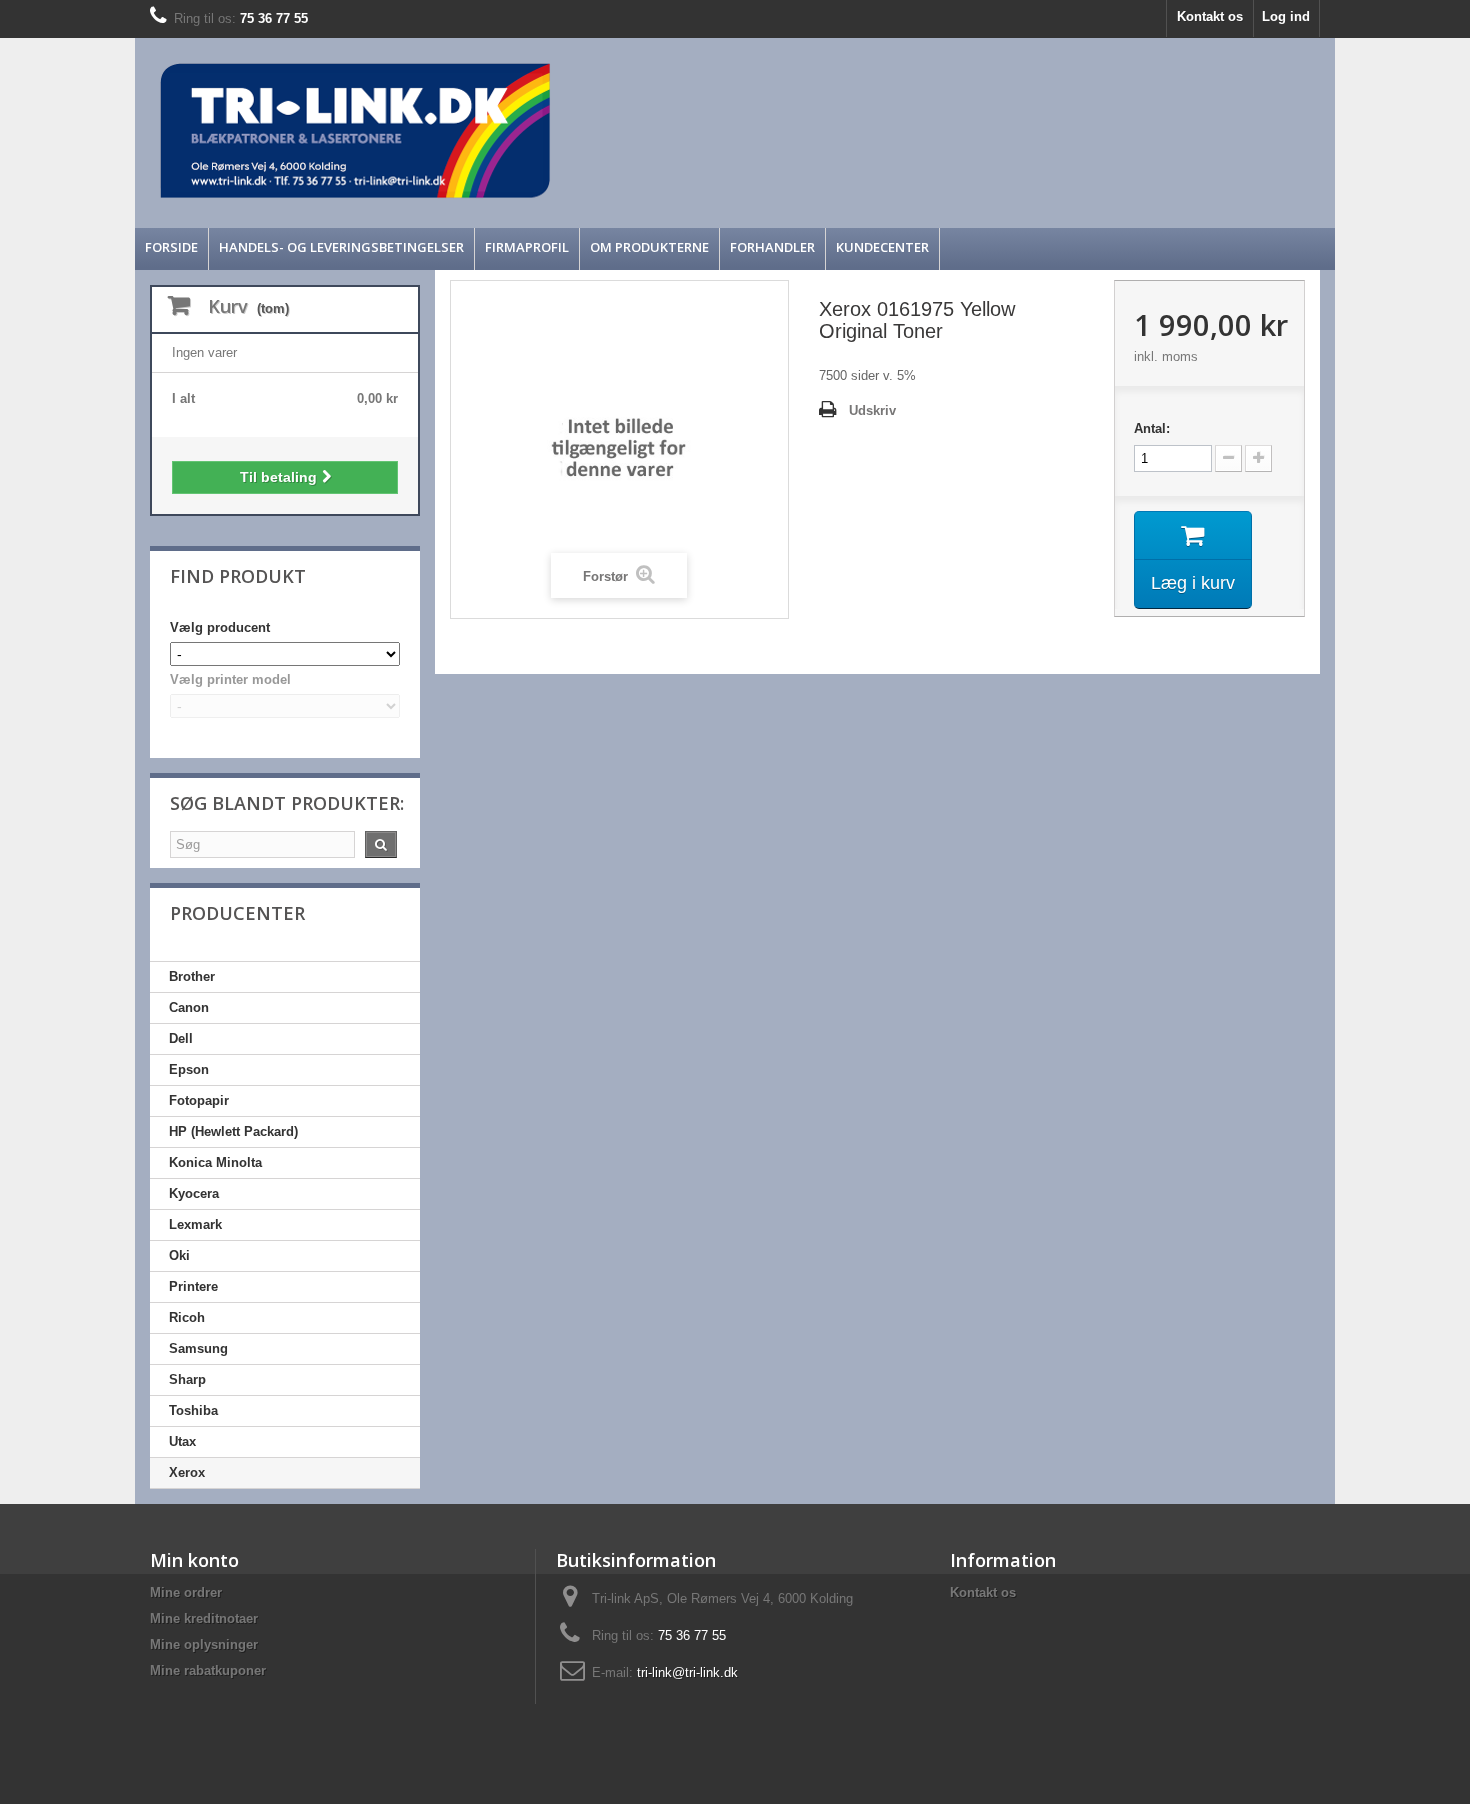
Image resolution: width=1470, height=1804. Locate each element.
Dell (181, 1038)
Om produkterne (649, 247)
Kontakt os (1210, 16)
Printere (193, 1286)
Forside (171, 247)
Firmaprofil (527, 247)
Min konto (194, 1560)
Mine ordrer (186, 1592)
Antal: (1152, 428)
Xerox (187, 1472)
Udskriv (872, 410)
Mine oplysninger (204, 1644)
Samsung (198, 1348)
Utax (182, 1441)
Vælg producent (220, 627)
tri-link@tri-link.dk (687, 1672)
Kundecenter (882, 247)
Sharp (187, 1379)
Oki (179, 1255)
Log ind (1286, 16)
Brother (192, 976)
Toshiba (193, 1410)
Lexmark (195, 1224)
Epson (189, 1069)
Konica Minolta (215, 1162)
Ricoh (187, 1317)
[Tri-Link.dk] (585, 130)
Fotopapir (199, 1100)
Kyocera (194, 1193)
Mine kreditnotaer (204, 1618)
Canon (189, 1007)
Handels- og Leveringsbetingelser (341, 247)
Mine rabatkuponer (208, 1670)
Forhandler (772, 247)
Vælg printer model (230, 679)
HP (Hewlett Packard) (233, 1131)
